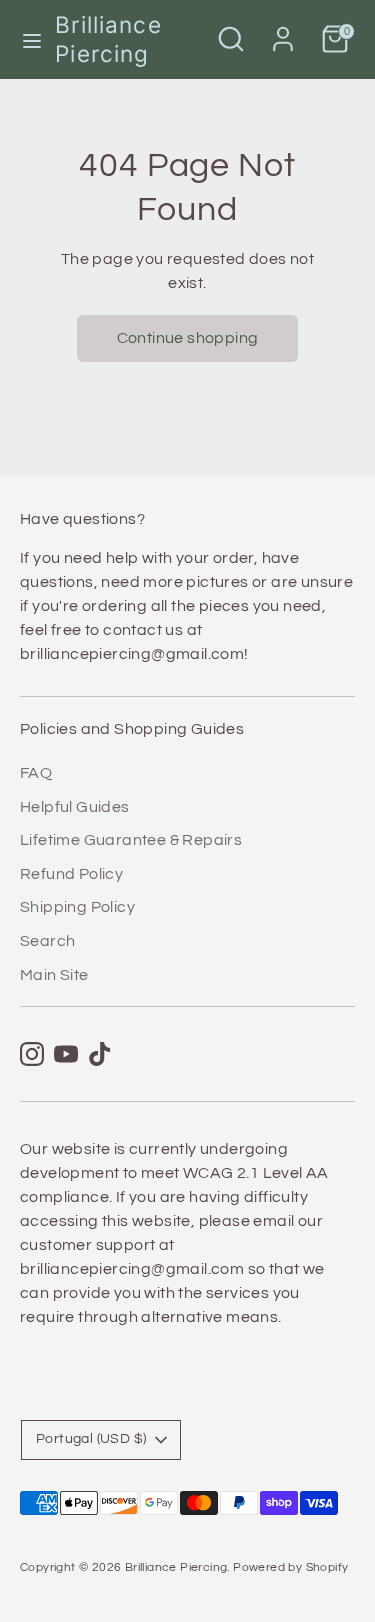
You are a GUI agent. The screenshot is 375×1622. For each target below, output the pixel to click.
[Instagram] (32, 1054)
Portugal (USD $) (91, 1439)
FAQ (36, 773)
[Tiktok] (100, 1054)
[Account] (283, 31)
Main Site (54, 975)
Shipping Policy (77, 907)
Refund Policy (71, 874)
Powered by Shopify (290, 1567)
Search (47, 941)
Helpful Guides (75, 807)
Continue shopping (188, 338)
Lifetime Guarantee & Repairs (131, 840)
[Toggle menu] (28, 39)
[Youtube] (66, 1054)
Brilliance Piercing (108, 39)
